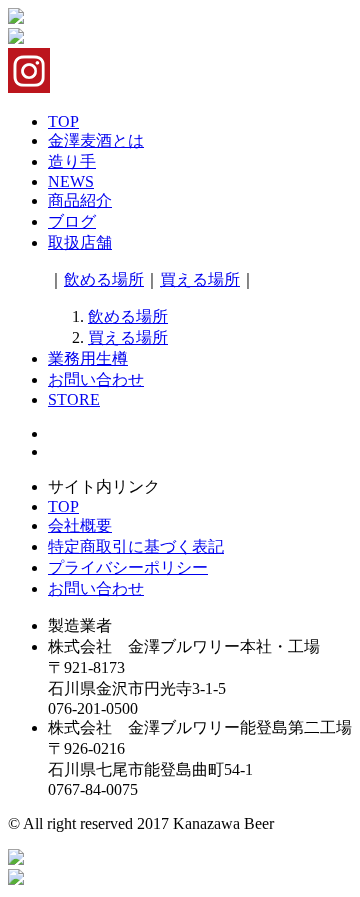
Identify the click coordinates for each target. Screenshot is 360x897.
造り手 (72, 161)
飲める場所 (104, 279)
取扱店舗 (80, 242)
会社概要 (80, 525)
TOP (63, 121)
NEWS (71, 181)
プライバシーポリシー (128, 567)
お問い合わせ (96, 379)
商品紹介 (80, 200)
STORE (74, 399)
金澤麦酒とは (96, 140)
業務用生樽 (88, 358)
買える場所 (200, 279)
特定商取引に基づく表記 (136, 546)
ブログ (72, 221)
